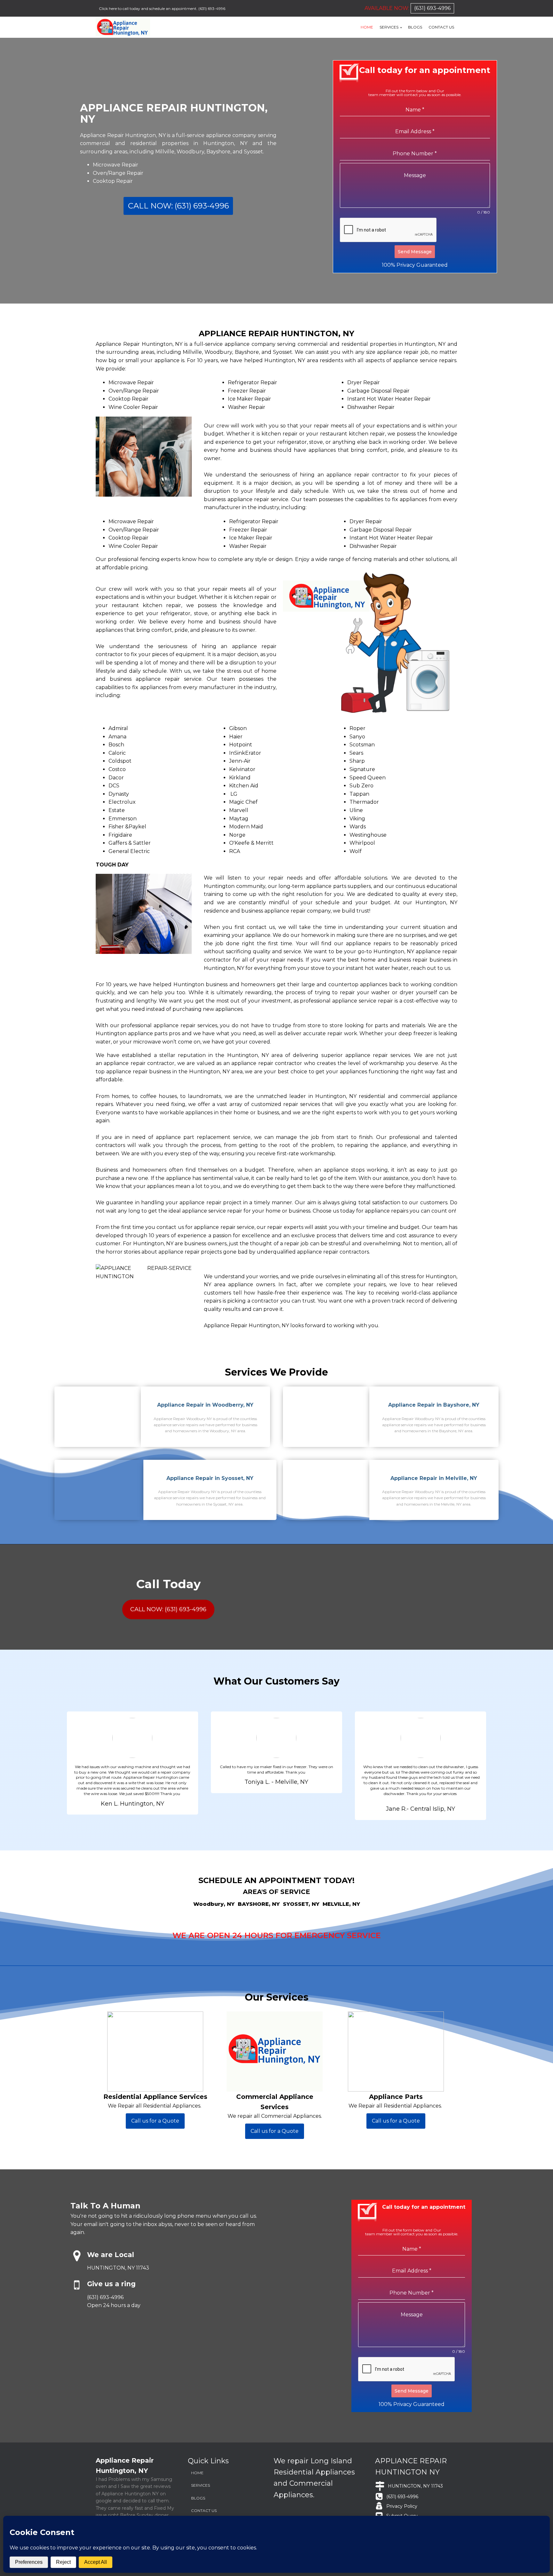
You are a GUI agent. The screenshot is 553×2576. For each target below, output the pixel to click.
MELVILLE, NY (341, 1904)
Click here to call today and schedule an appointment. (148, 8)
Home (367, 27)
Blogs (415, 27)
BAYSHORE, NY (259, 1904)
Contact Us (441, 27)
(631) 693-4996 (212, 8)
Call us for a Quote (155, 2121)
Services (389, 27)
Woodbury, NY (214, 1904)
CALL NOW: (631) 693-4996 (178, 206)
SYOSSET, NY (301, 1904)
